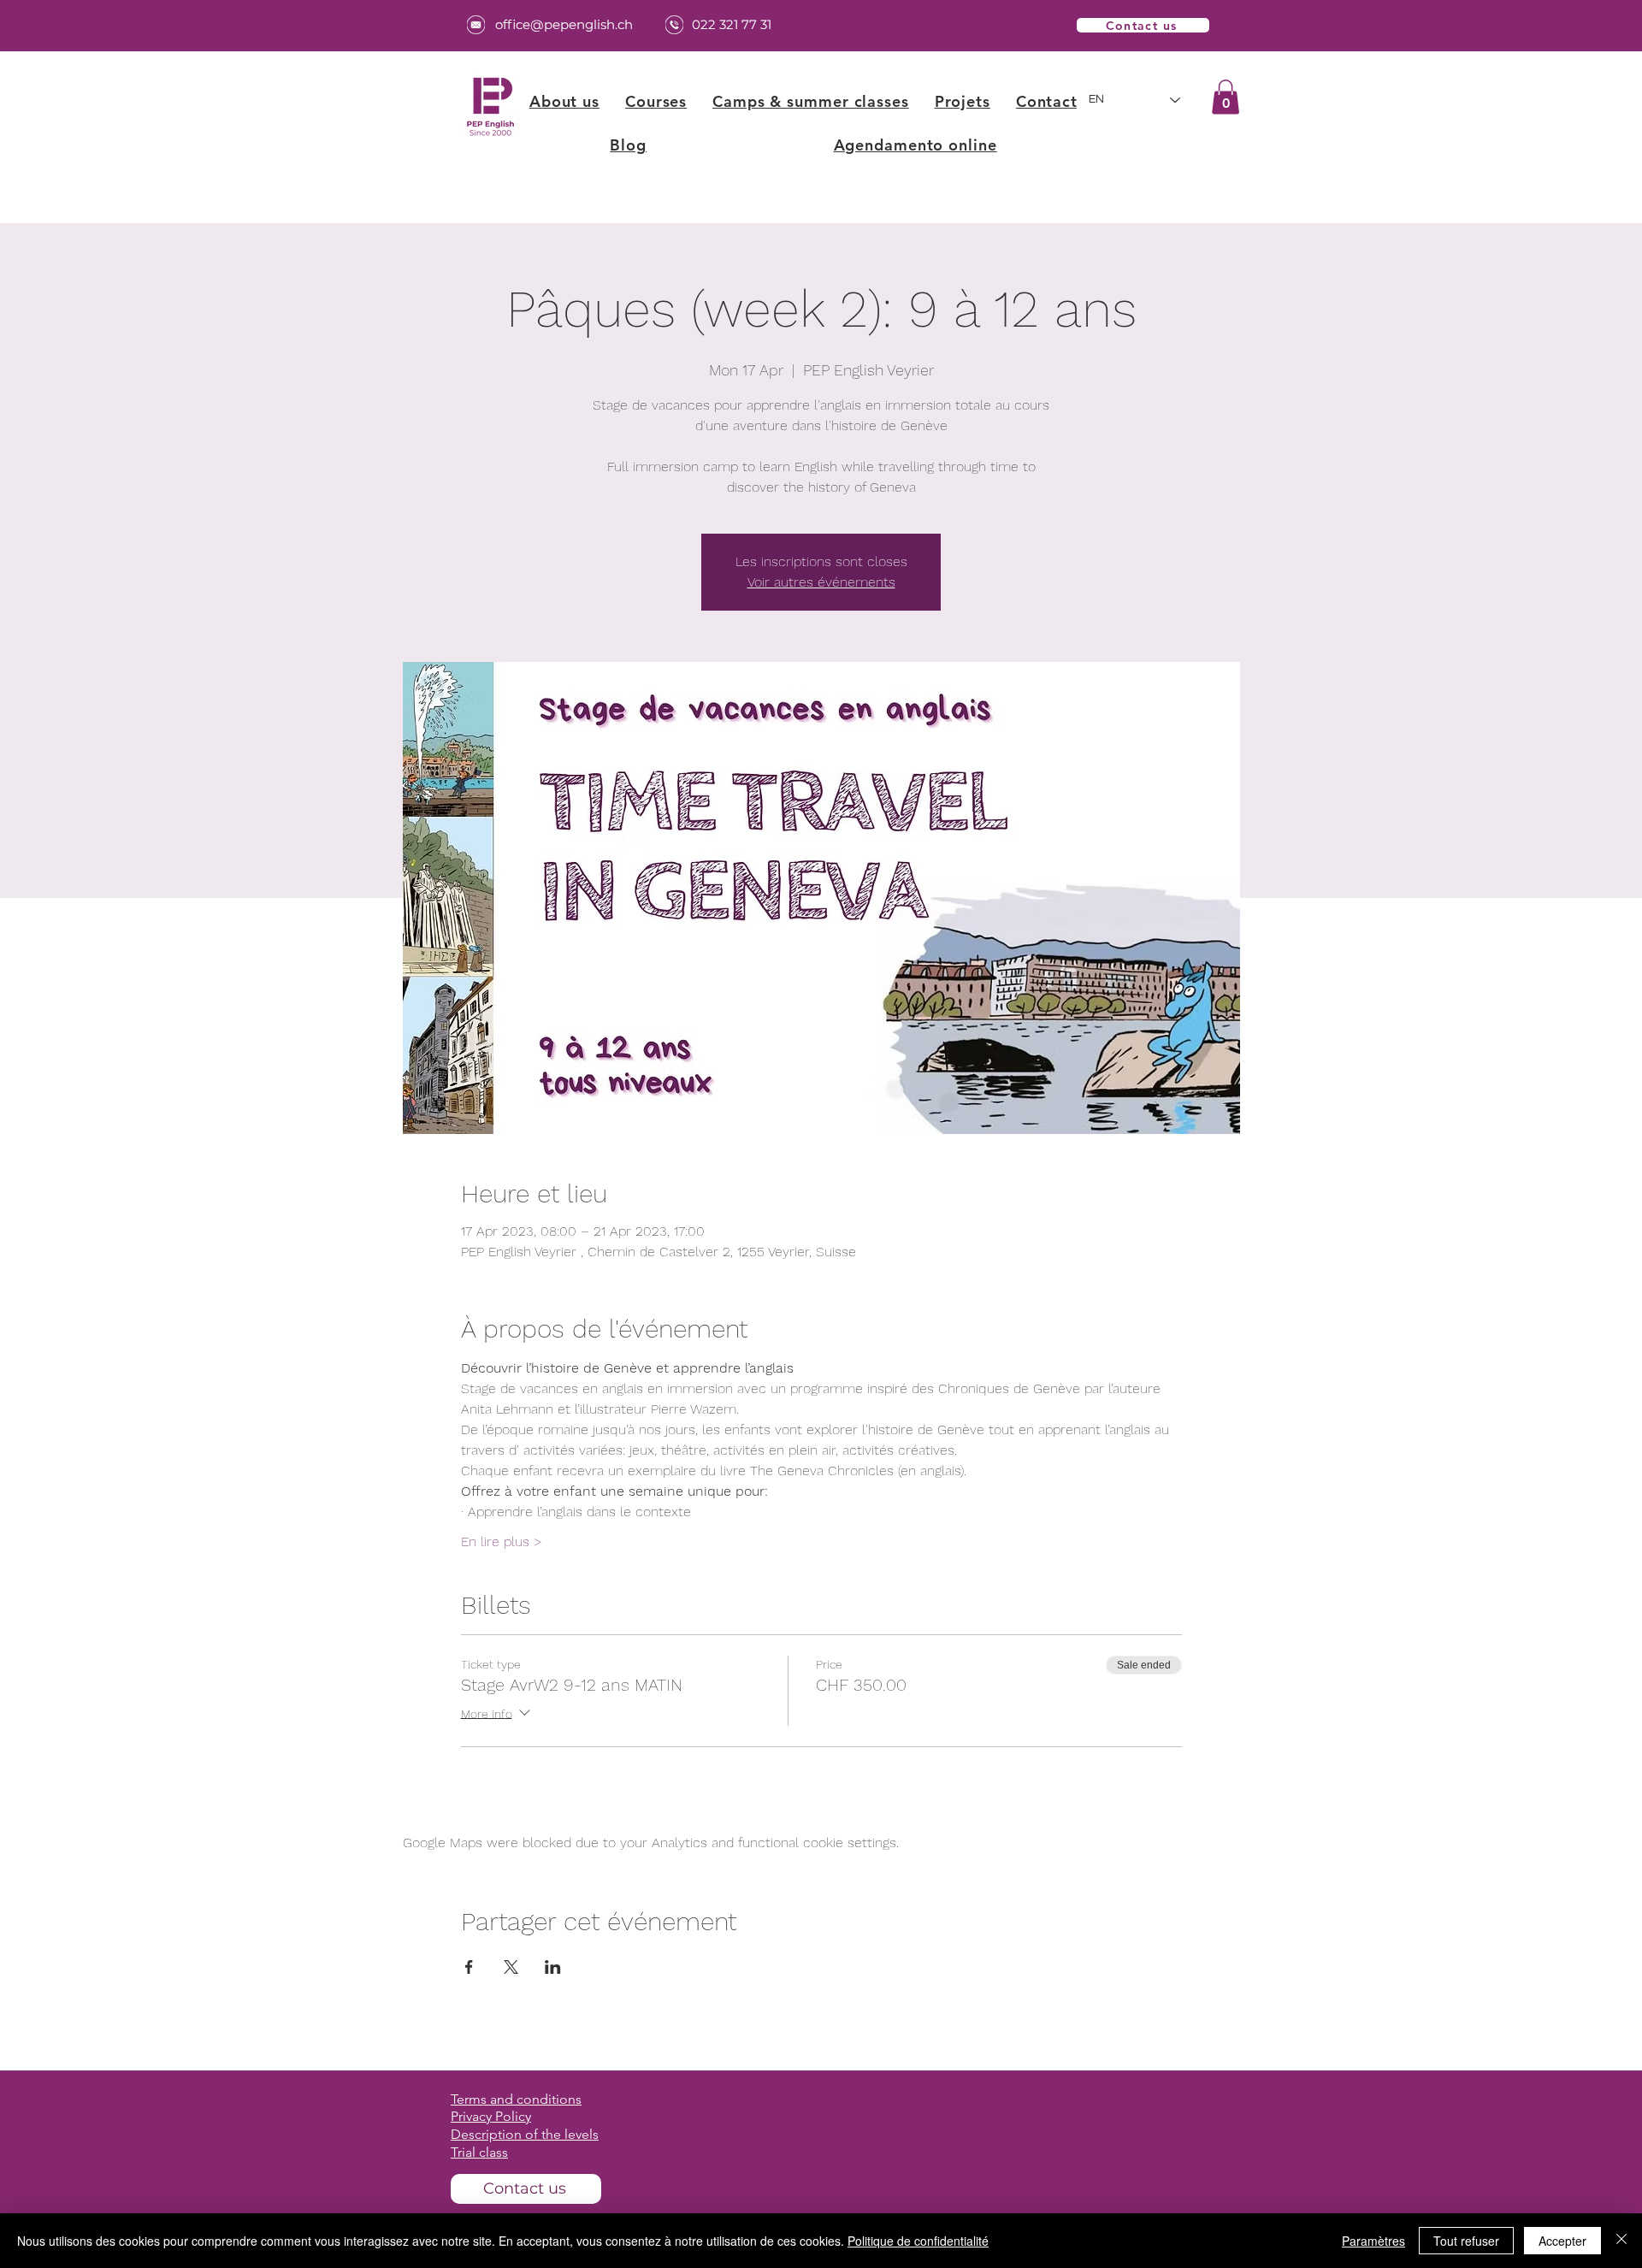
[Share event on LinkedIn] (553, 1967)
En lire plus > (502, 1542)
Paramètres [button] (1373, 2241)
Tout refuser (1466, 2241)
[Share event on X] (511, 1967)
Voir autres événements (821, 582)
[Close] (1621, 2241)
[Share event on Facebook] (469, 1967)
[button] (656, 101)
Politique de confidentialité (918, 2241)
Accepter (1562, 2241)
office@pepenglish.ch (564, 24)
